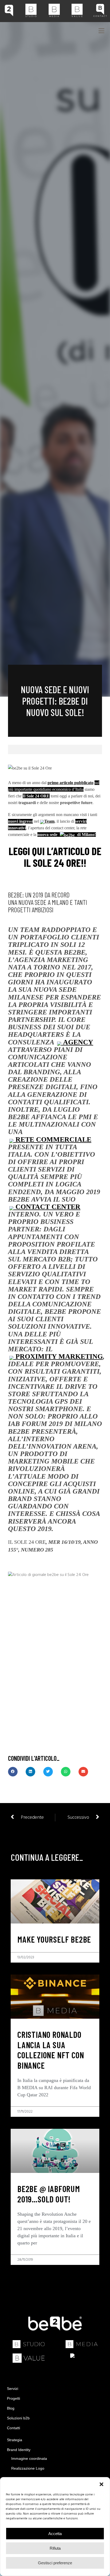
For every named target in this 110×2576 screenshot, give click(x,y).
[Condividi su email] (83, 1772)
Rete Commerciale (52, 1139)
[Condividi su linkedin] (30, 1772)
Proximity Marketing (58, 1356)
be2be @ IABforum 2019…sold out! (49, 2194)
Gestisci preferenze (55, 2563)
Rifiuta (55, 2548)
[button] (101, 2484)
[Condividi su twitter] (48, 1772)
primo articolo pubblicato (70, 783)
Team (49, 821)
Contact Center (47, 1207)
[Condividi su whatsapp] (66, 1772)
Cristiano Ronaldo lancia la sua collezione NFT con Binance (51, 2050)
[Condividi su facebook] (13, 1772)
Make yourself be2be (54, 1939)
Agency (77, 1042)
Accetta (55, 2534)
